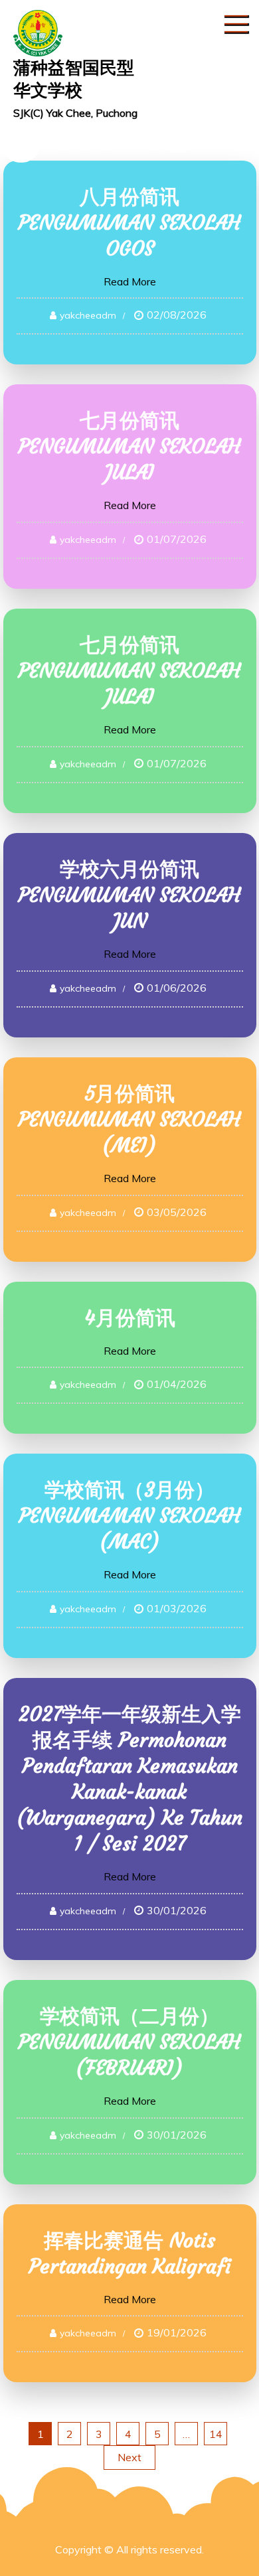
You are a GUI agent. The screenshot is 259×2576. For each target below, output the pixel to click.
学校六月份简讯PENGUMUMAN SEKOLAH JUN (129, 895)
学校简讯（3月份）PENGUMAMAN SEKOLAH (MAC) (130, 1516)
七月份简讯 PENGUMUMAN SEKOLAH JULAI (129, 446)
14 (216, 2434)
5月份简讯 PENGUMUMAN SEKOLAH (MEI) (129, 1119)
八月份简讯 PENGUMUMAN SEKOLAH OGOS (129, 223)
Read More (130, 281)
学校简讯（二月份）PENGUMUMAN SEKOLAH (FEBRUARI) (129, 2042)
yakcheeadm (88, 315)
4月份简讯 (130, 1318)
